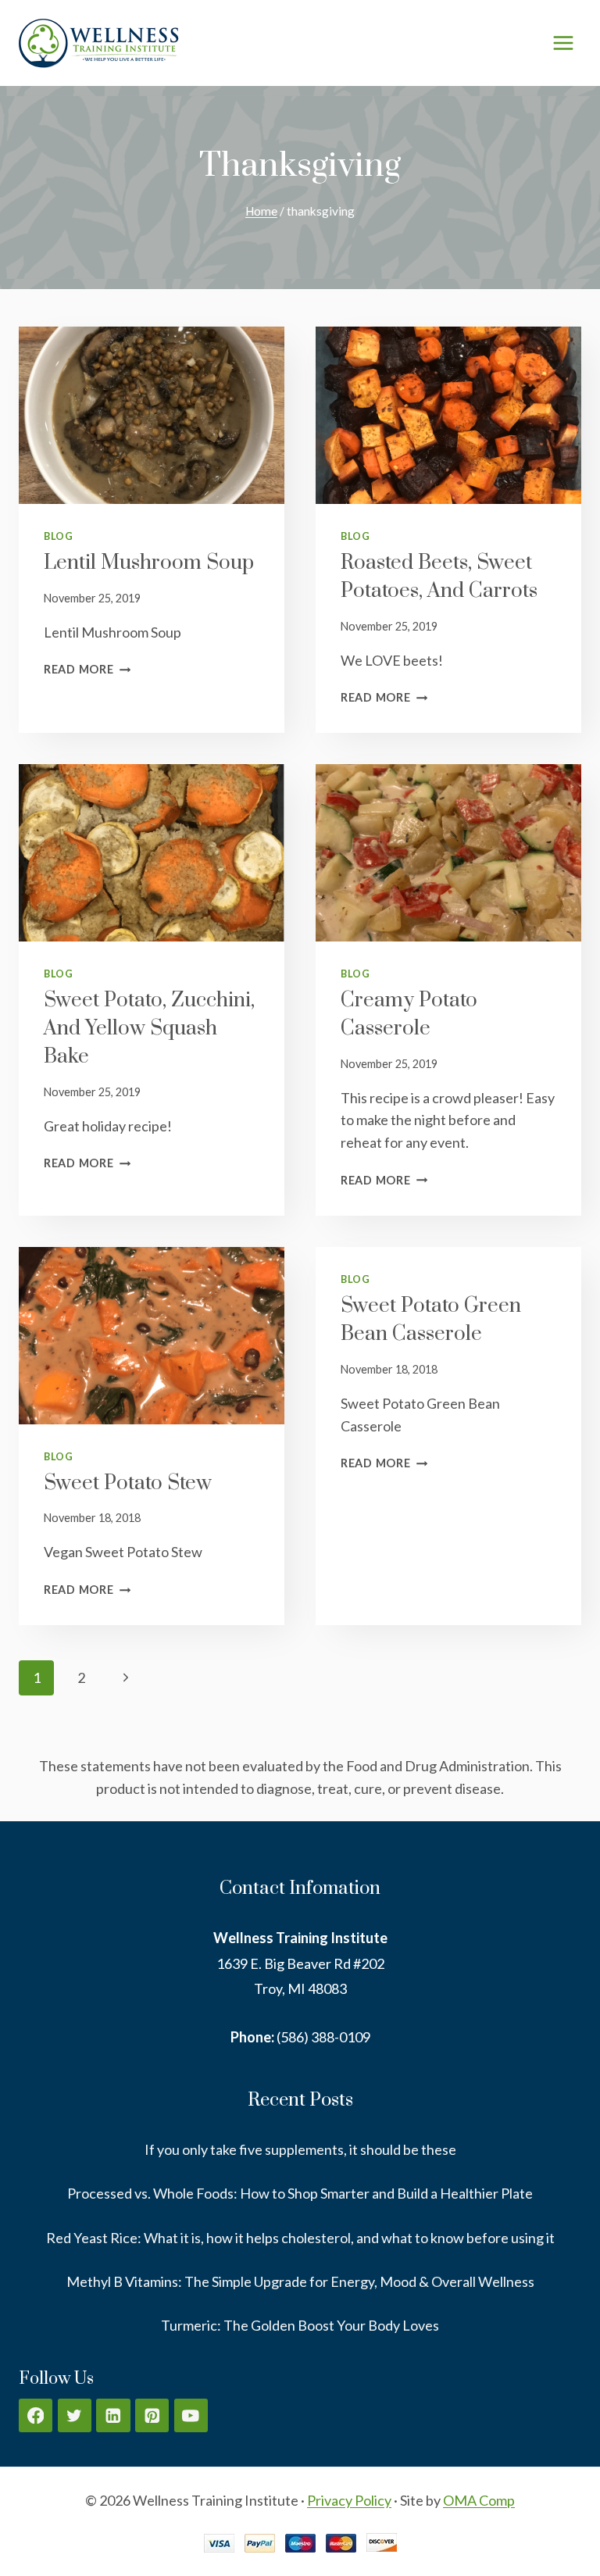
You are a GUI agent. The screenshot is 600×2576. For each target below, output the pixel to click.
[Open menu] (563, 43)
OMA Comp (479, 2500)
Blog (59, 536)
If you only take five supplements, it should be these (300, 2149)
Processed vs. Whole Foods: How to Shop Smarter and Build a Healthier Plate (300, 2193)
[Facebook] (36, 2415)
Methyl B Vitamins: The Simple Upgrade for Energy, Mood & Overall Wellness (300, 2281)
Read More (87, 669)
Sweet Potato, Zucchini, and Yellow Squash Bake (149, 1029)
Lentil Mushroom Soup (149, 563)
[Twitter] (75, 2415)
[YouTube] (191, 2415)
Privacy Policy (349, 2500)
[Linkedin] (113, 2415)
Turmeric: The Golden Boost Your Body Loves (300, 2325)
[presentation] (152, 415)
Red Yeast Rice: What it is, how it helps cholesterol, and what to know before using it (300, 2238)
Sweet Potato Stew (128, 1483)
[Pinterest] (152, 2415)
